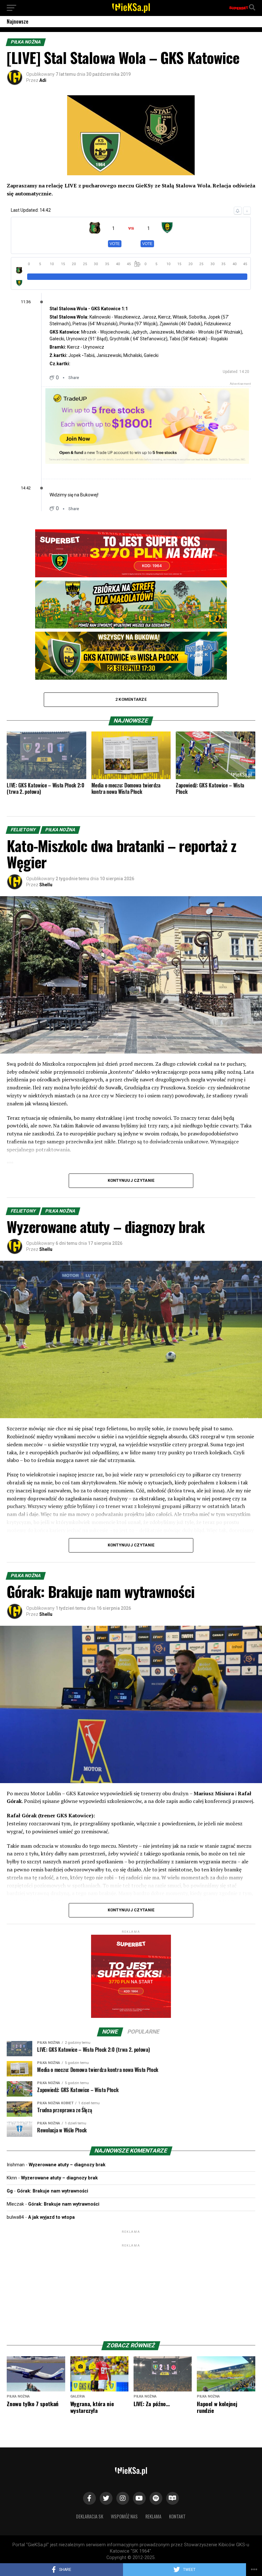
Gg (10, 2191)
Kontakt (177, 2516)
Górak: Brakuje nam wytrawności (53, 2191)
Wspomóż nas (124, 2516)
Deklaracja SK (90, 2516)
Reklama (153, 2516)
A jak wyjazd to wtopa (51, 2217)
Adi (43, 80)
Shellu (46, 885)
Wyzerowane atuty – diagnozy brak (67, 2165)
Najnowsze (18, 21)
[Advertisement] (131, 2288)
